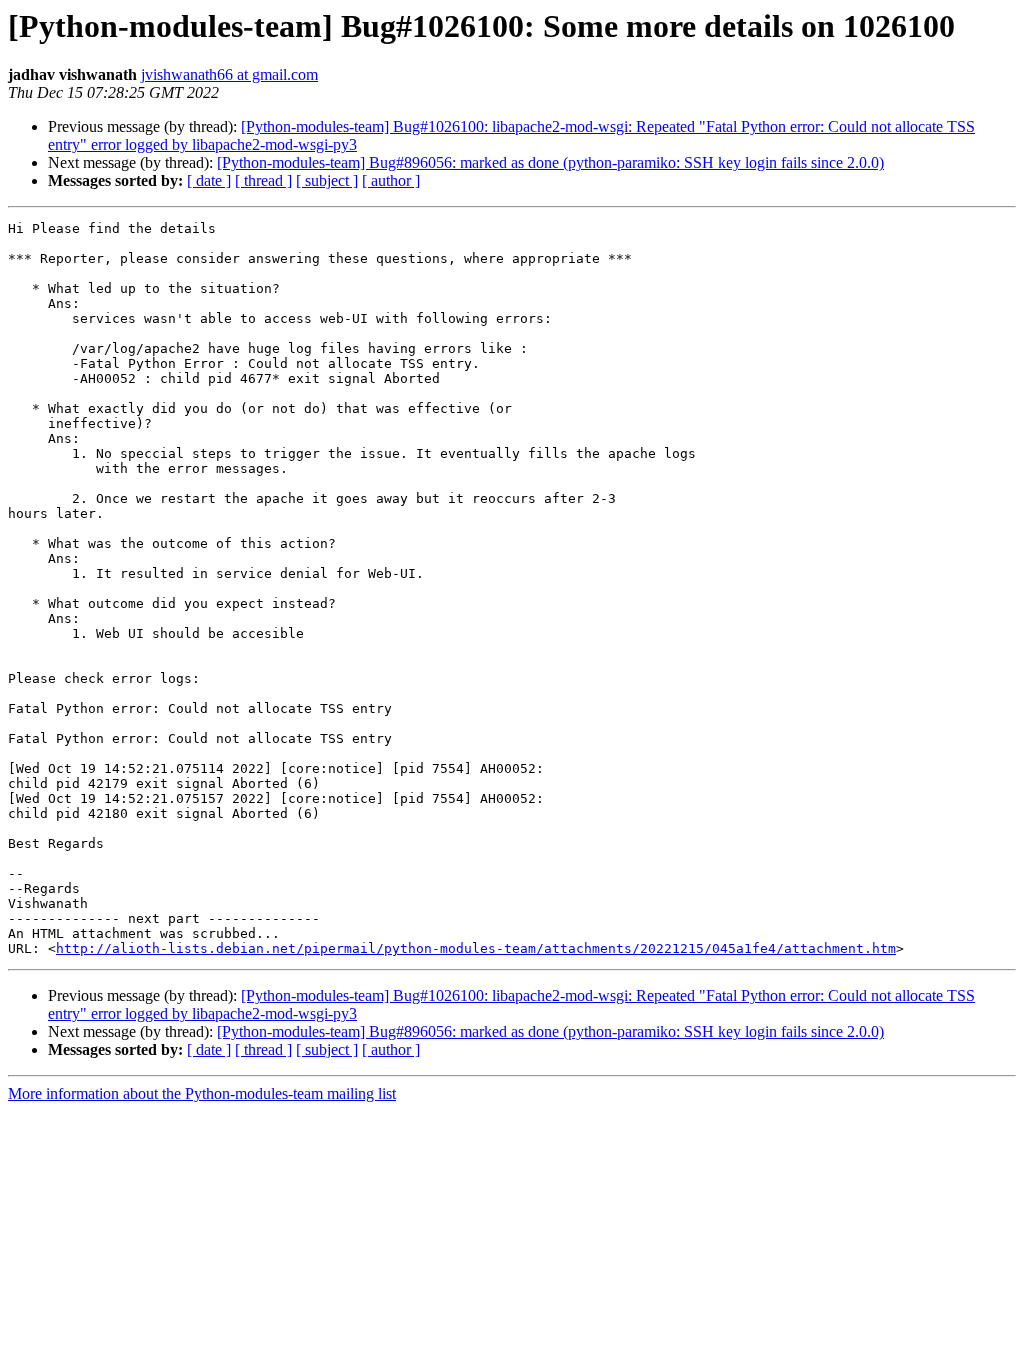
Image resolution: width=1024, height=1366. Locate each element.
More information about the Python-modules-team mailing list (202, 1093)
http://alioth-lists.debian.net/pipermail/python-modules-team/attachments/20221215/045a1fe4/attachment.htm (476, 948)
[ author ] (391, 180)
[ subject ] (327, 180)
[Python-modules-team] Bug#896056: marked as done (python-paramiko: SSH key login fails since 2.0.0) (550, 162)
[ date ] (209, 180)
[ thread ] (263, 180)
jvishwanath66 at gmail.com (229, 74)
